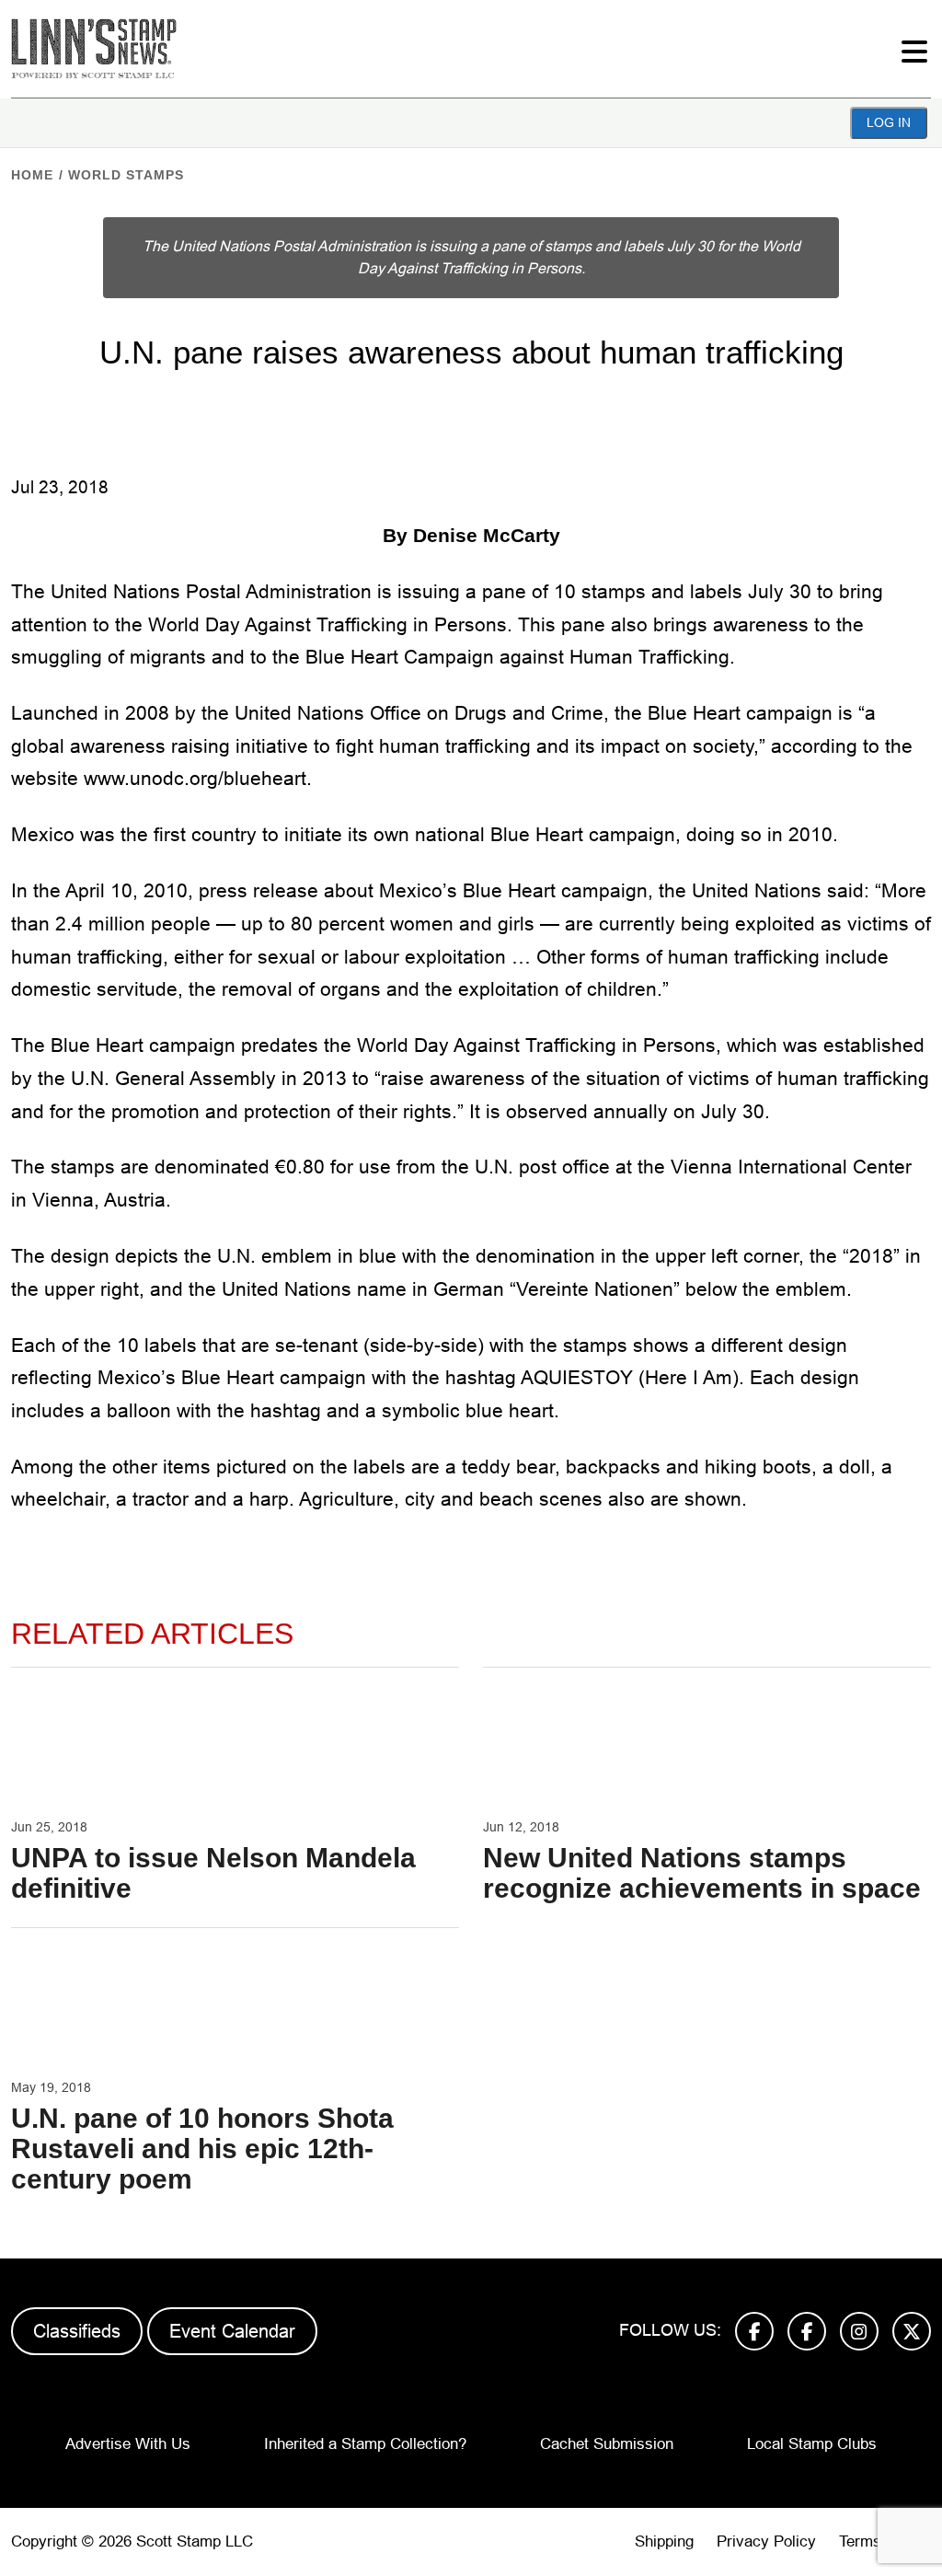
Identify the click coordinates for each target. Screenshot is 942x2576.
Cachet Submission (607, 2444)
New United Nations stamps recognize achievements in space (702, 1873)
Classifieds (77, 2331)
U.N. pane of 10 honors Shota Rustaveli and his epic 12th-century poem (202, 2149)
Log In (889, 122)
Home (32, 175)
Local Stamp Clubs (812, 2444)
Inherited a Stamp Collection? (365, 2444)
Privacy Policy (766, 2541)
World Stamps (126, 175)
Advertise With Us (128, 2444)
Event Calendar (232, 2331)
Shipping (664, 2541)
